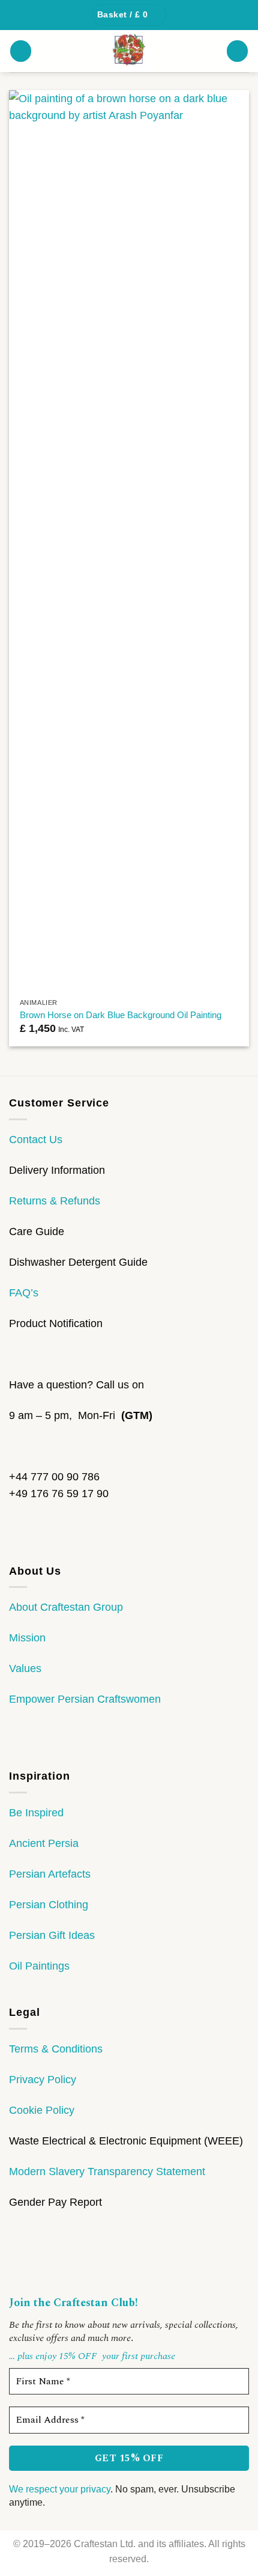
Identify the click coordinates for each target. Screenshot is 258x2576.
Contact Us (36, 1140)
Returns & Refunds (55, 1201)
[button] (129, 15)
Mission (27, 1638)
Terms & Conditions (56, 2049)
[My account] (237, 51)
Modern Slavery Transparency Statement (107, 2172)
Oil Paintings (39, 1966)
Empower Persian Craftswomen (85, 1699)
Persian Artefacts (50, 1874)
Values (25, 1668)
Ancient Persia (44, 1843)
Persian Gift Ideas (52, 1935)
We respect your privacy (60, 2489)
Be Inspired (36, 1813)
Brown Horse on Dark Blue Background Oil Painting (121, 1015)
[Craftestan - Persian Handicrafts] (129, 51)
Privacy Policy (43, 2080)
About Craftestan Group (66, 1607)
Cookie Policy (42, 2110)
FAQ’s (24, 1293)
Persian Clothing (49, 1905)
